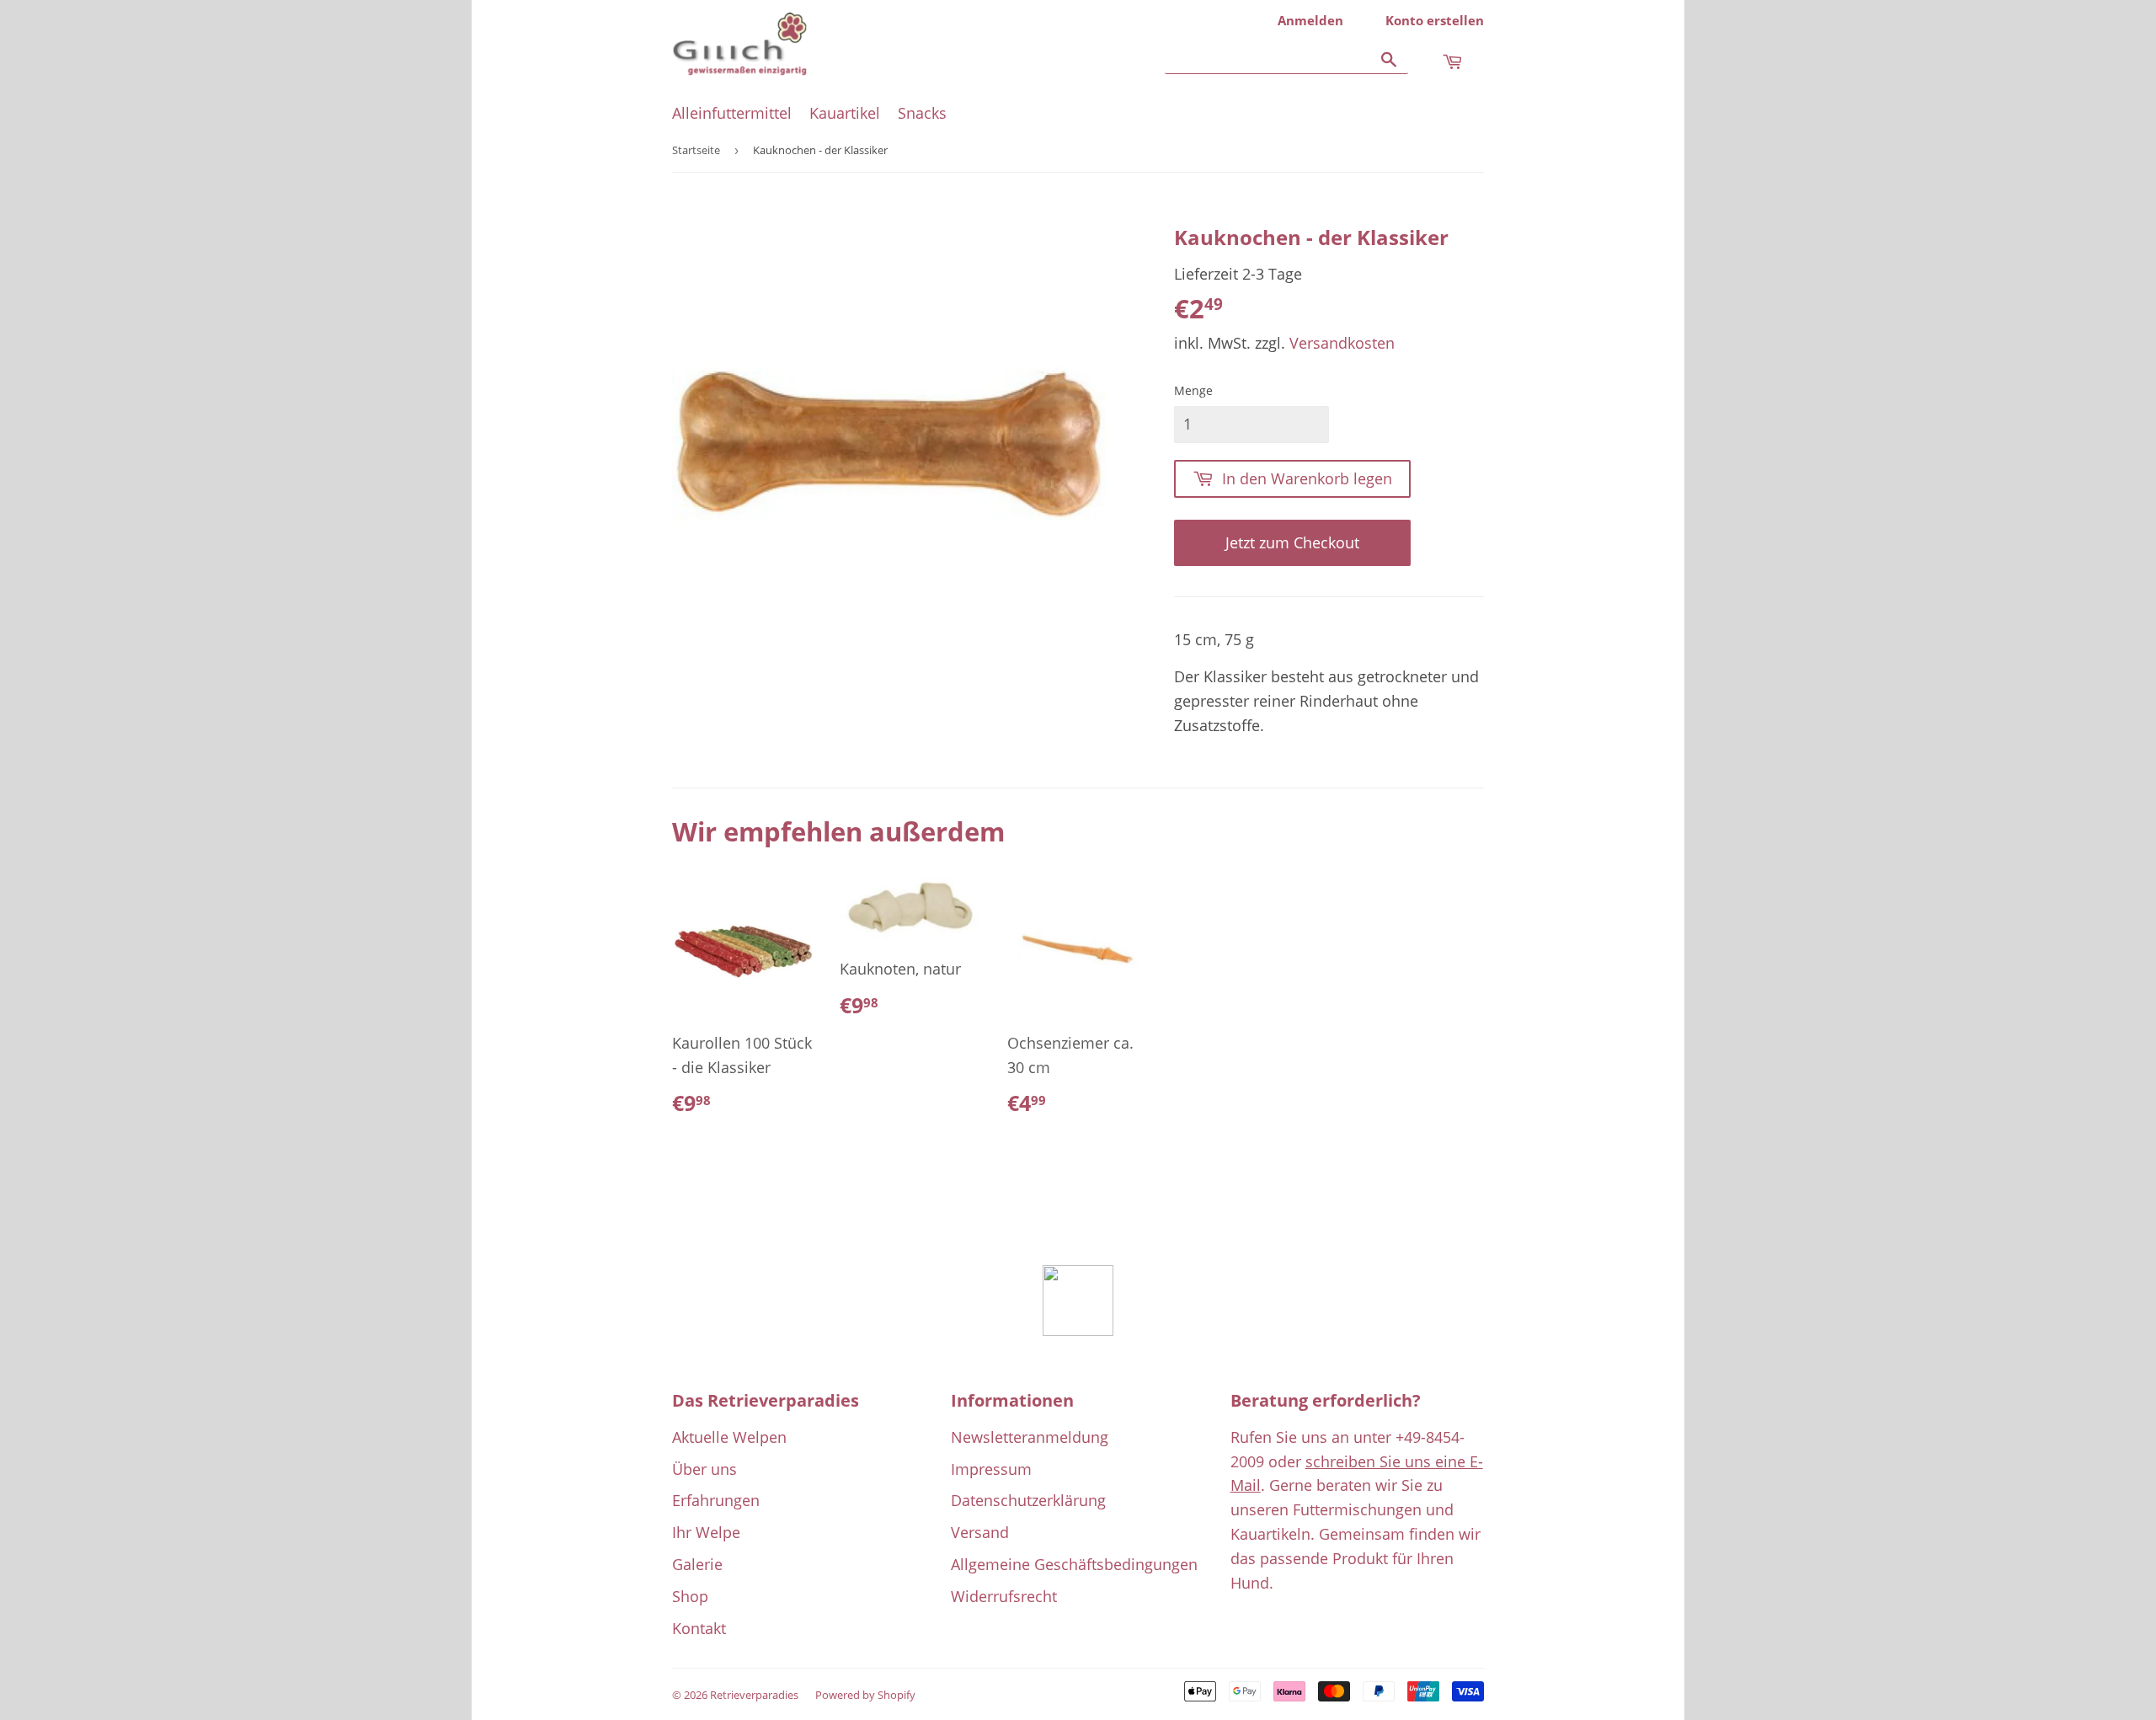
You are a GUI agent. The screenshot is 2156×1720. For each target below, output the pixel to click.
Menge (1193, 390)
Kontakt (699, 1628)
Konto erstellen (1435, 20)
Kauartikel (845, 113)
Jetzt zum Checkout (1292, 542)
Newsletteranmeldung (1030, 1437)
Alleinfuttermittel (732, 113)
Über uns (704, 1469)
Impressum (991, 1469)
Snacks (922, 113)
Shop (690, 1596)
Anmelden (1310, 20)
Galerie (697, 1564)
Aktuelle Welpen (729, 1437)
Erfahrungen (716, 1500)
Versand (980, 1532)
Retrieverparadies (754, 1695)
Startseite (696, 150)
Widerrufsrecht (1004, 1596)
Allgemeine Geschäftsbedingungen (1074, 1564)
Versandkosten (1342, 343)
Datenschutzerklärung (1028, 1500)
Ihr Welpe (706, 1532)
